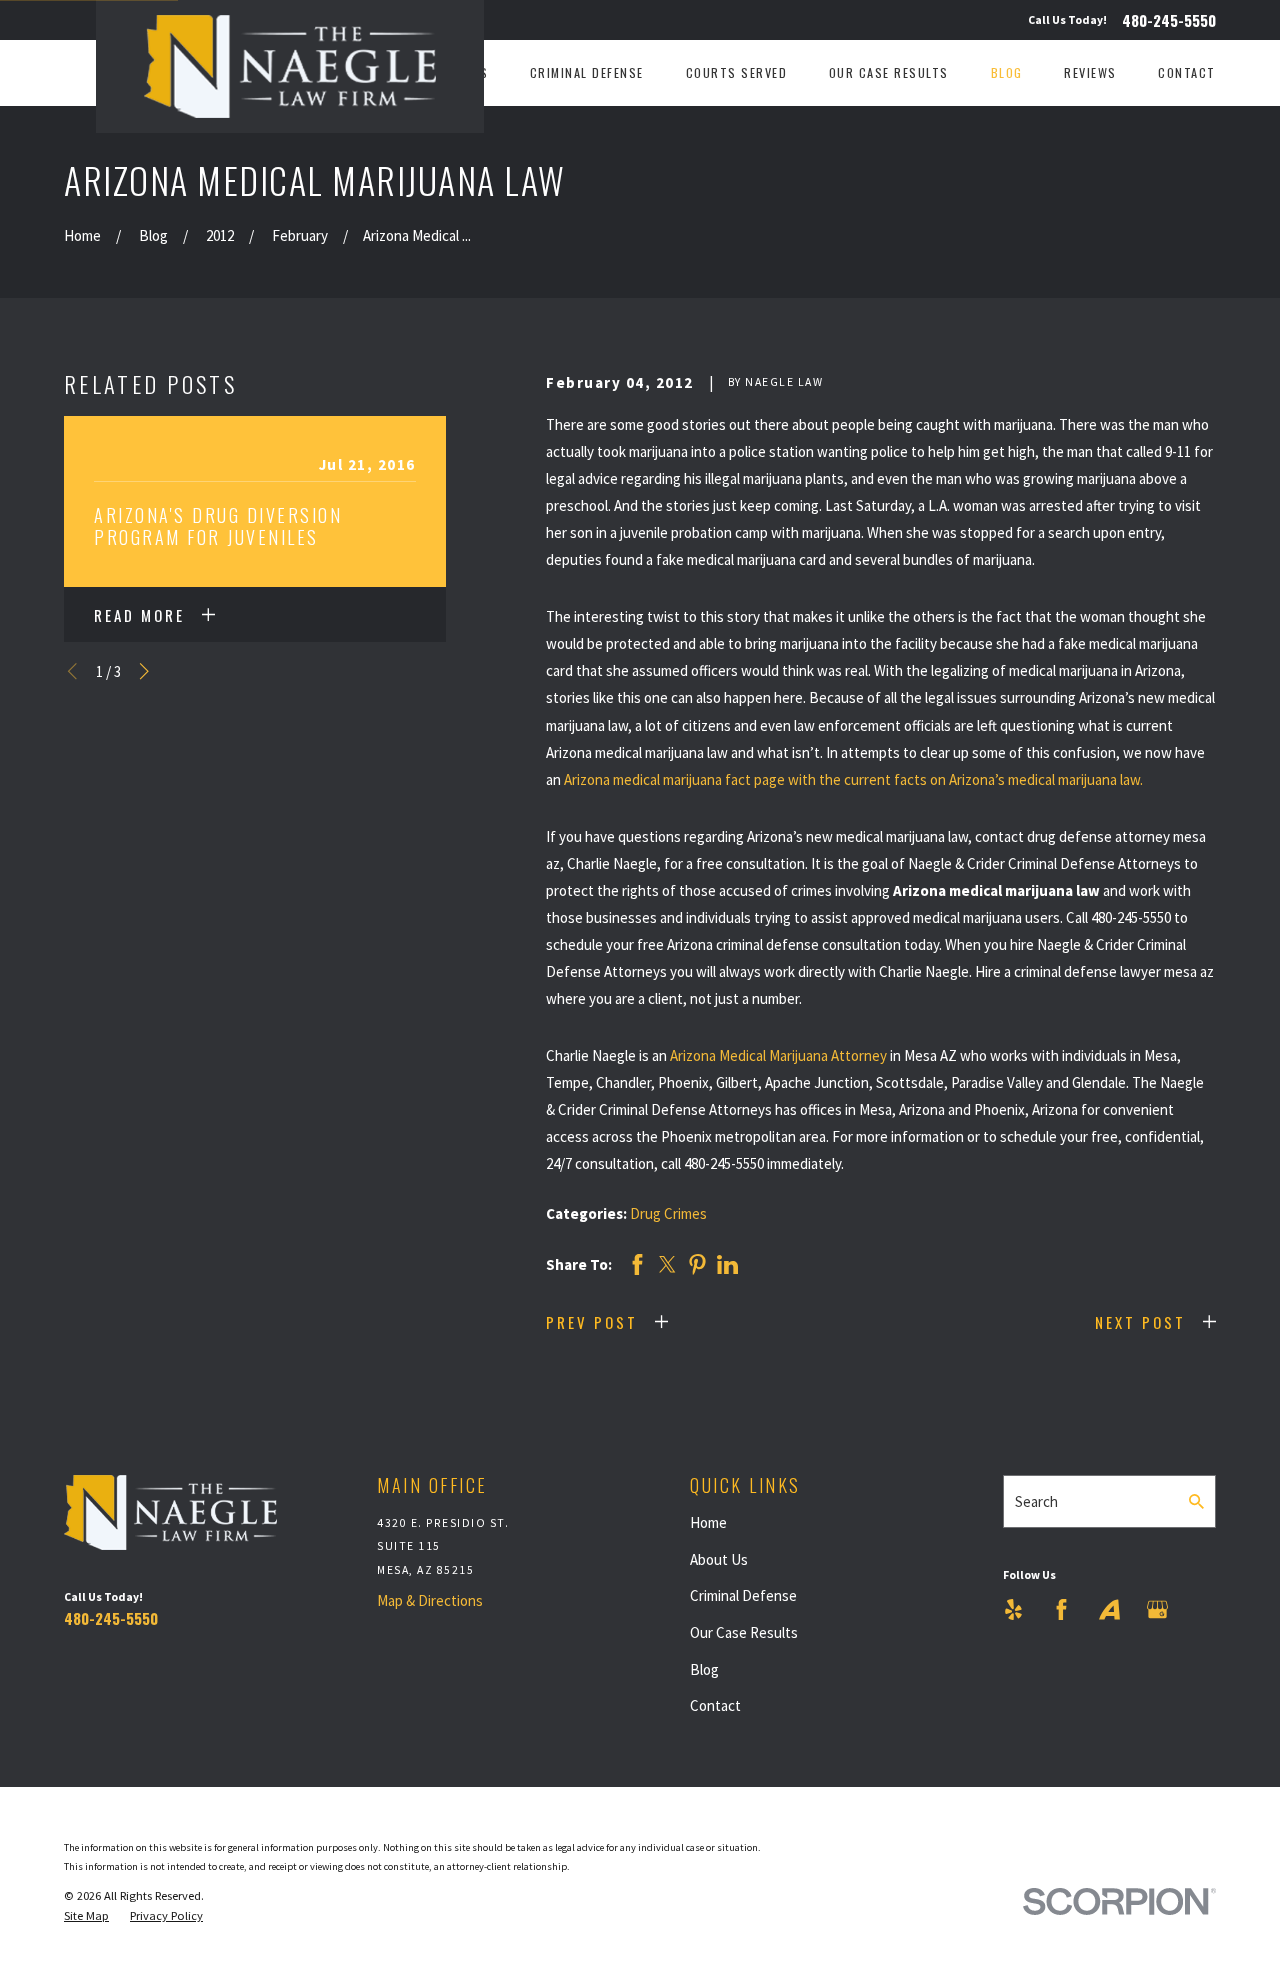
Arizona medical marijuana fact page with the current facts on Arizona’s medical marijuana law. (853, 779)
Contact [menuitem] (1187, 72)
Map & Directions (430, 1600)
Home (708, 1522)
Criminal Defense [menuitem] (587, 72)
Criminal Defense (743, 1595)
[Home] (290, 66)
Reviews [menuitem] (1090, 72)
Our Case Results (744, 1632)
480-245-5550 (1169, 20)
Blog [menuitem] (1007, 72)
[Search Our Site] (1196, 1501)
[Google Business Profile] (1157, 1609)
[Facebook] (1061, 1609)
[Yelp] (1013, 1609)
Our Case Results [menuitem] (889, 72)
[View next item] (144, 671)
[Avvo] (1109, 1609)
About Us (719, 1559)
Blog (704, 1669)
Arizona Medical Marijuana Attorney (778, 1055)
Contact (715, 1705)
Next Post (1140, 1322)
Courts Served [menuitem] (737, 72)
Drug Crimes (668, 1213)
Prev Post (592, 1322)
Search (1036, 1501)
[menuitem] (86, 1916)
